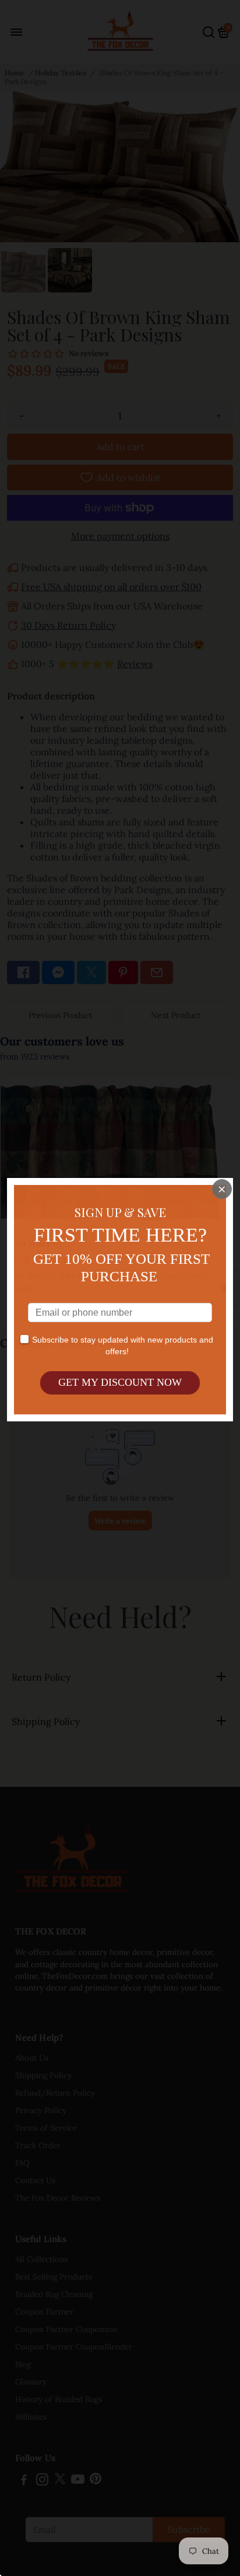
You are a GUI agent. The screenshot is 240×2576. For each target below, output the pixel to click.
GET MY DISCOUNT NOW (120, 1382)
